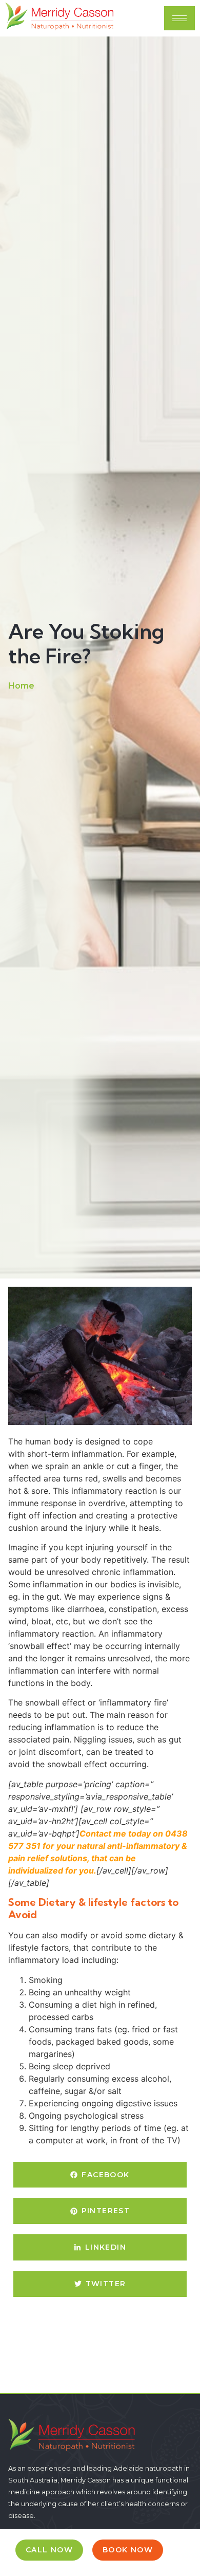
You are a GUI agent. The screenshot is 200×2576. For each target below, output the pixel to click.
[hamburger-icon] (179, 18)
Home (21, 686)
